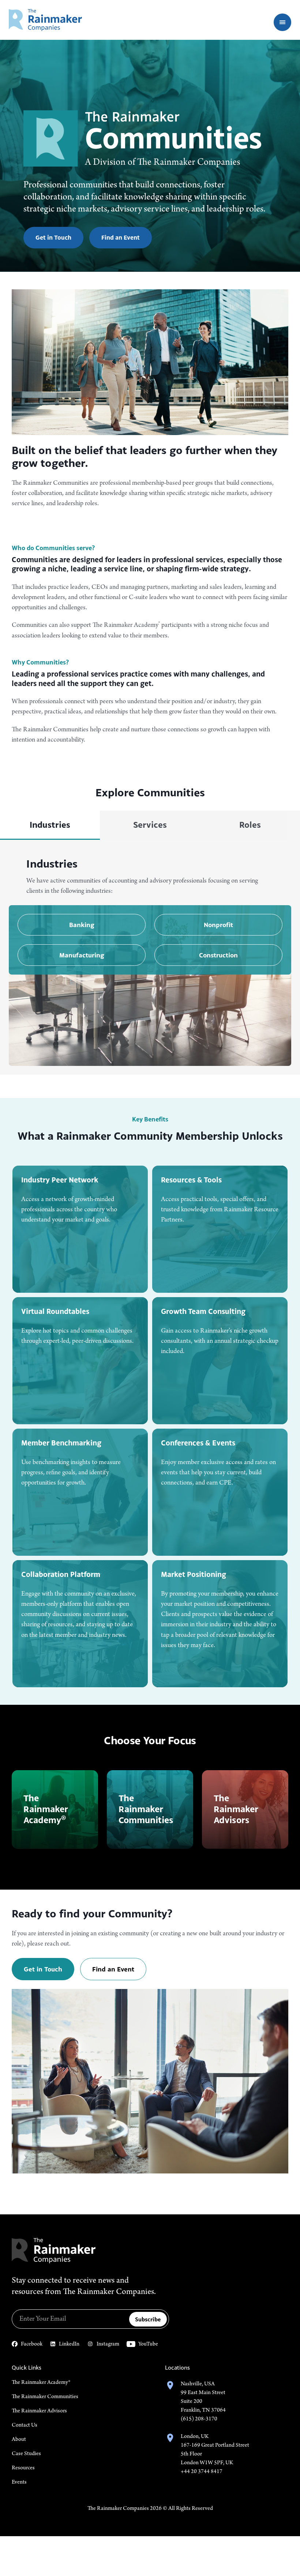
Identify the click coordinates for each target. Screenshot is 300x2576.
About (19, 2439)
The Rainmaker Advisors (39, 2411)
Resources (23, 2468)
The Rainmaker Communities (45, 2397)
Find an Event (121, 237)
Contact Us (25, 2425)
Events (19, 2482)
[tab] (50, 825)
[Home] (45, 20)
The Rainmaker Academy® (41, 2382)
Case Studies (26, 2454)
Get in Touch (53, 237)
